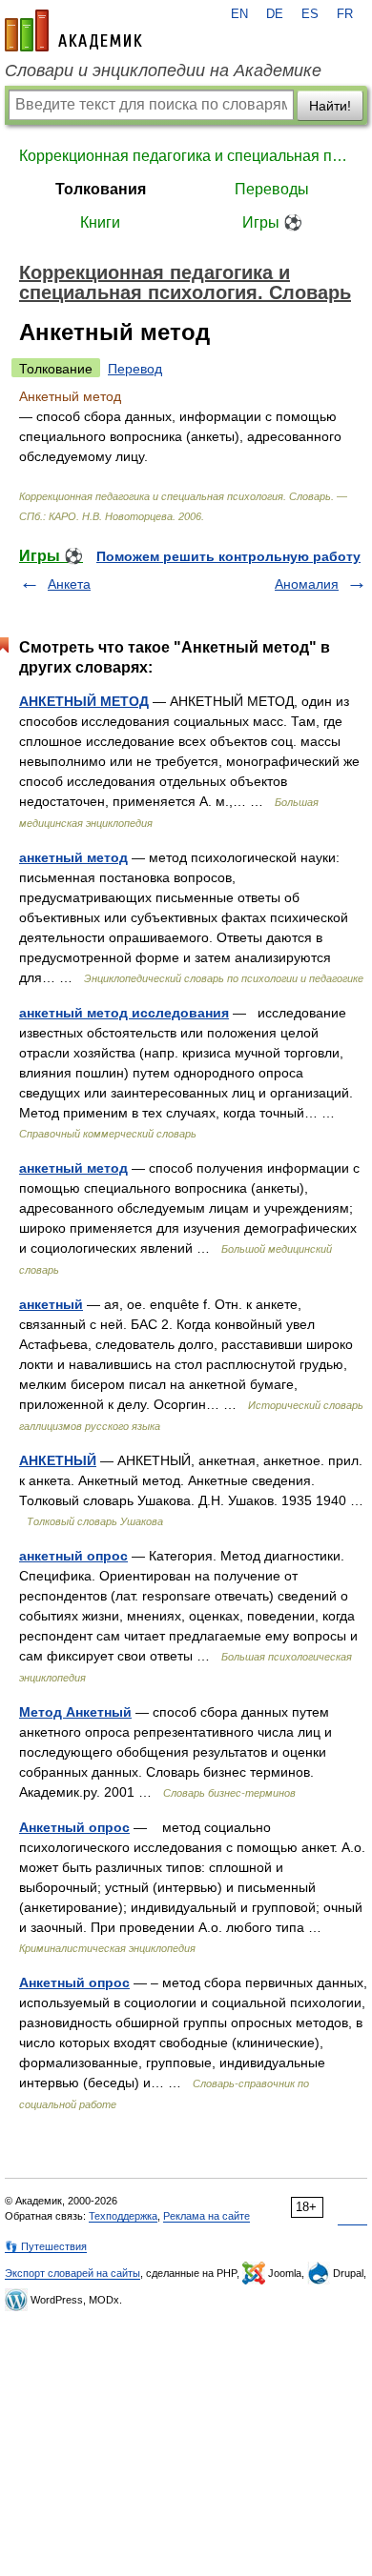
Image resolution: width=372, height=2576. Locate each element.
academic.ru (73, 30)
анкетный (51, 1304)
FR (345, 14)
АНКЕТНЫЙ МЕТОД (84, 701)
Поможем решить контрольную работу (228, 556)
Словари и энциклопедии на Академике (163, 70)
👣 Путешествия (46, 2246)
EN (239, 14)
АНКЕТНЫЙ (58, 1460)
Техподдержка (123, 2216)
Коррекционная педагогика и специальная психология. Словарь (186, 156)
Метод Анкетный (75, 1712)
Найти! (330, 106)
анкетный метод (73, 857)
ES (310, 14)
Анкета (69, 584)
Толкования (101, 189)
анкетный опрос (73, 1556)
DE (275, 14)
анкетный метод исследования (124, 1013)
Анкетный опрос (74, 1827)
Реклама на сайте (207, 2216)
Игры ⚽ (272, 222)
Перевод (135, 369)
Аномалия (307, 584)
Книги (100, 222)
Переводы (272, 189)
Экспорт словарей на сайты (72, 2273)
